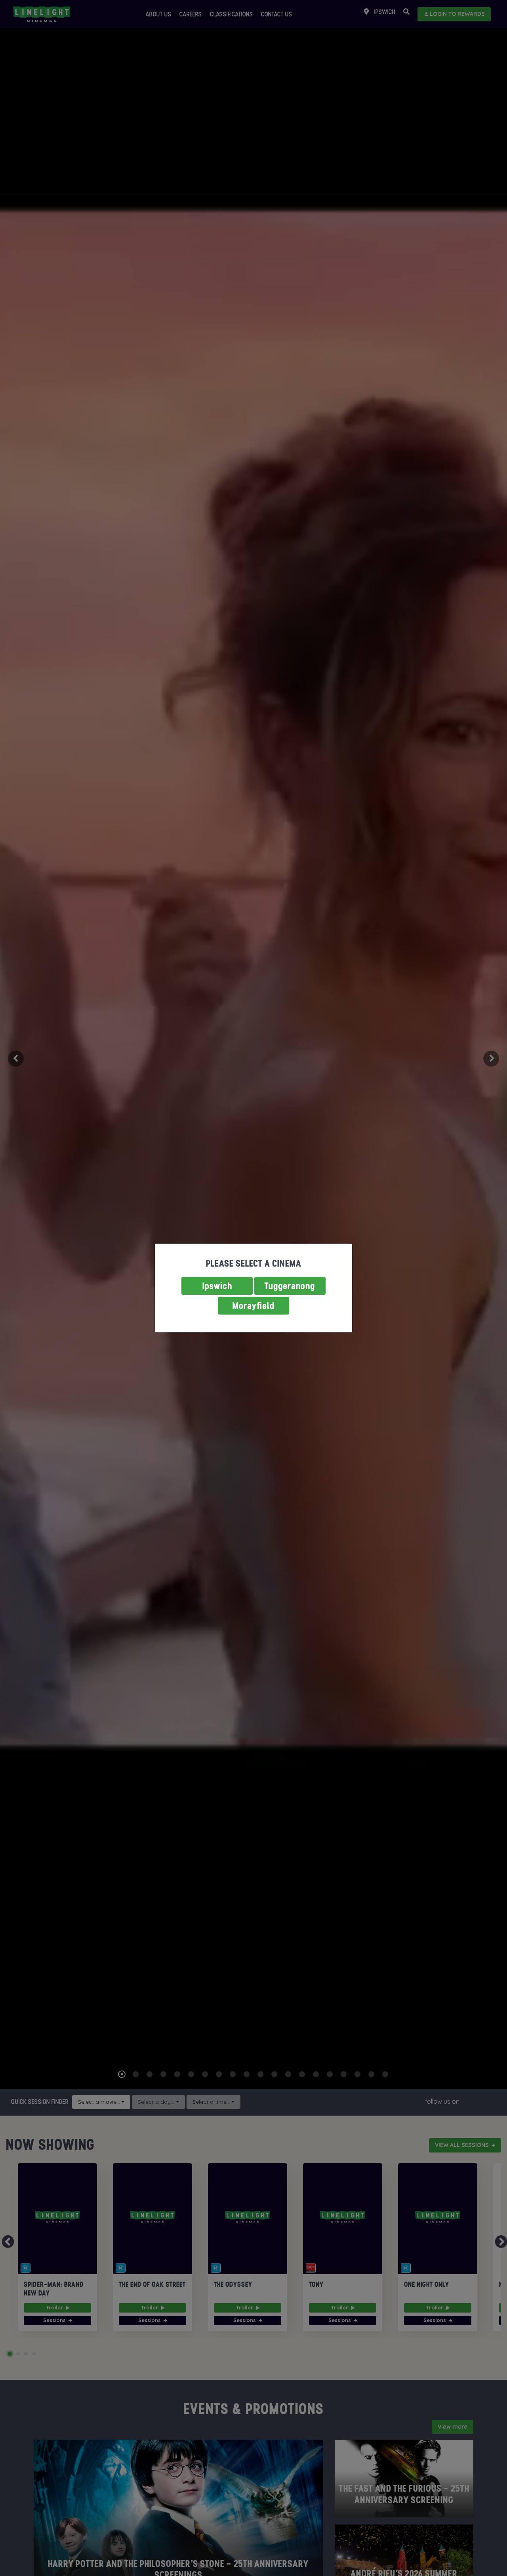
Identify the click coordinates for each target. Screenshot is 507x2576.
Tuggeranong (290, 1286)
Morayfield (253, 1306)
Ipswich (217, 1286)
